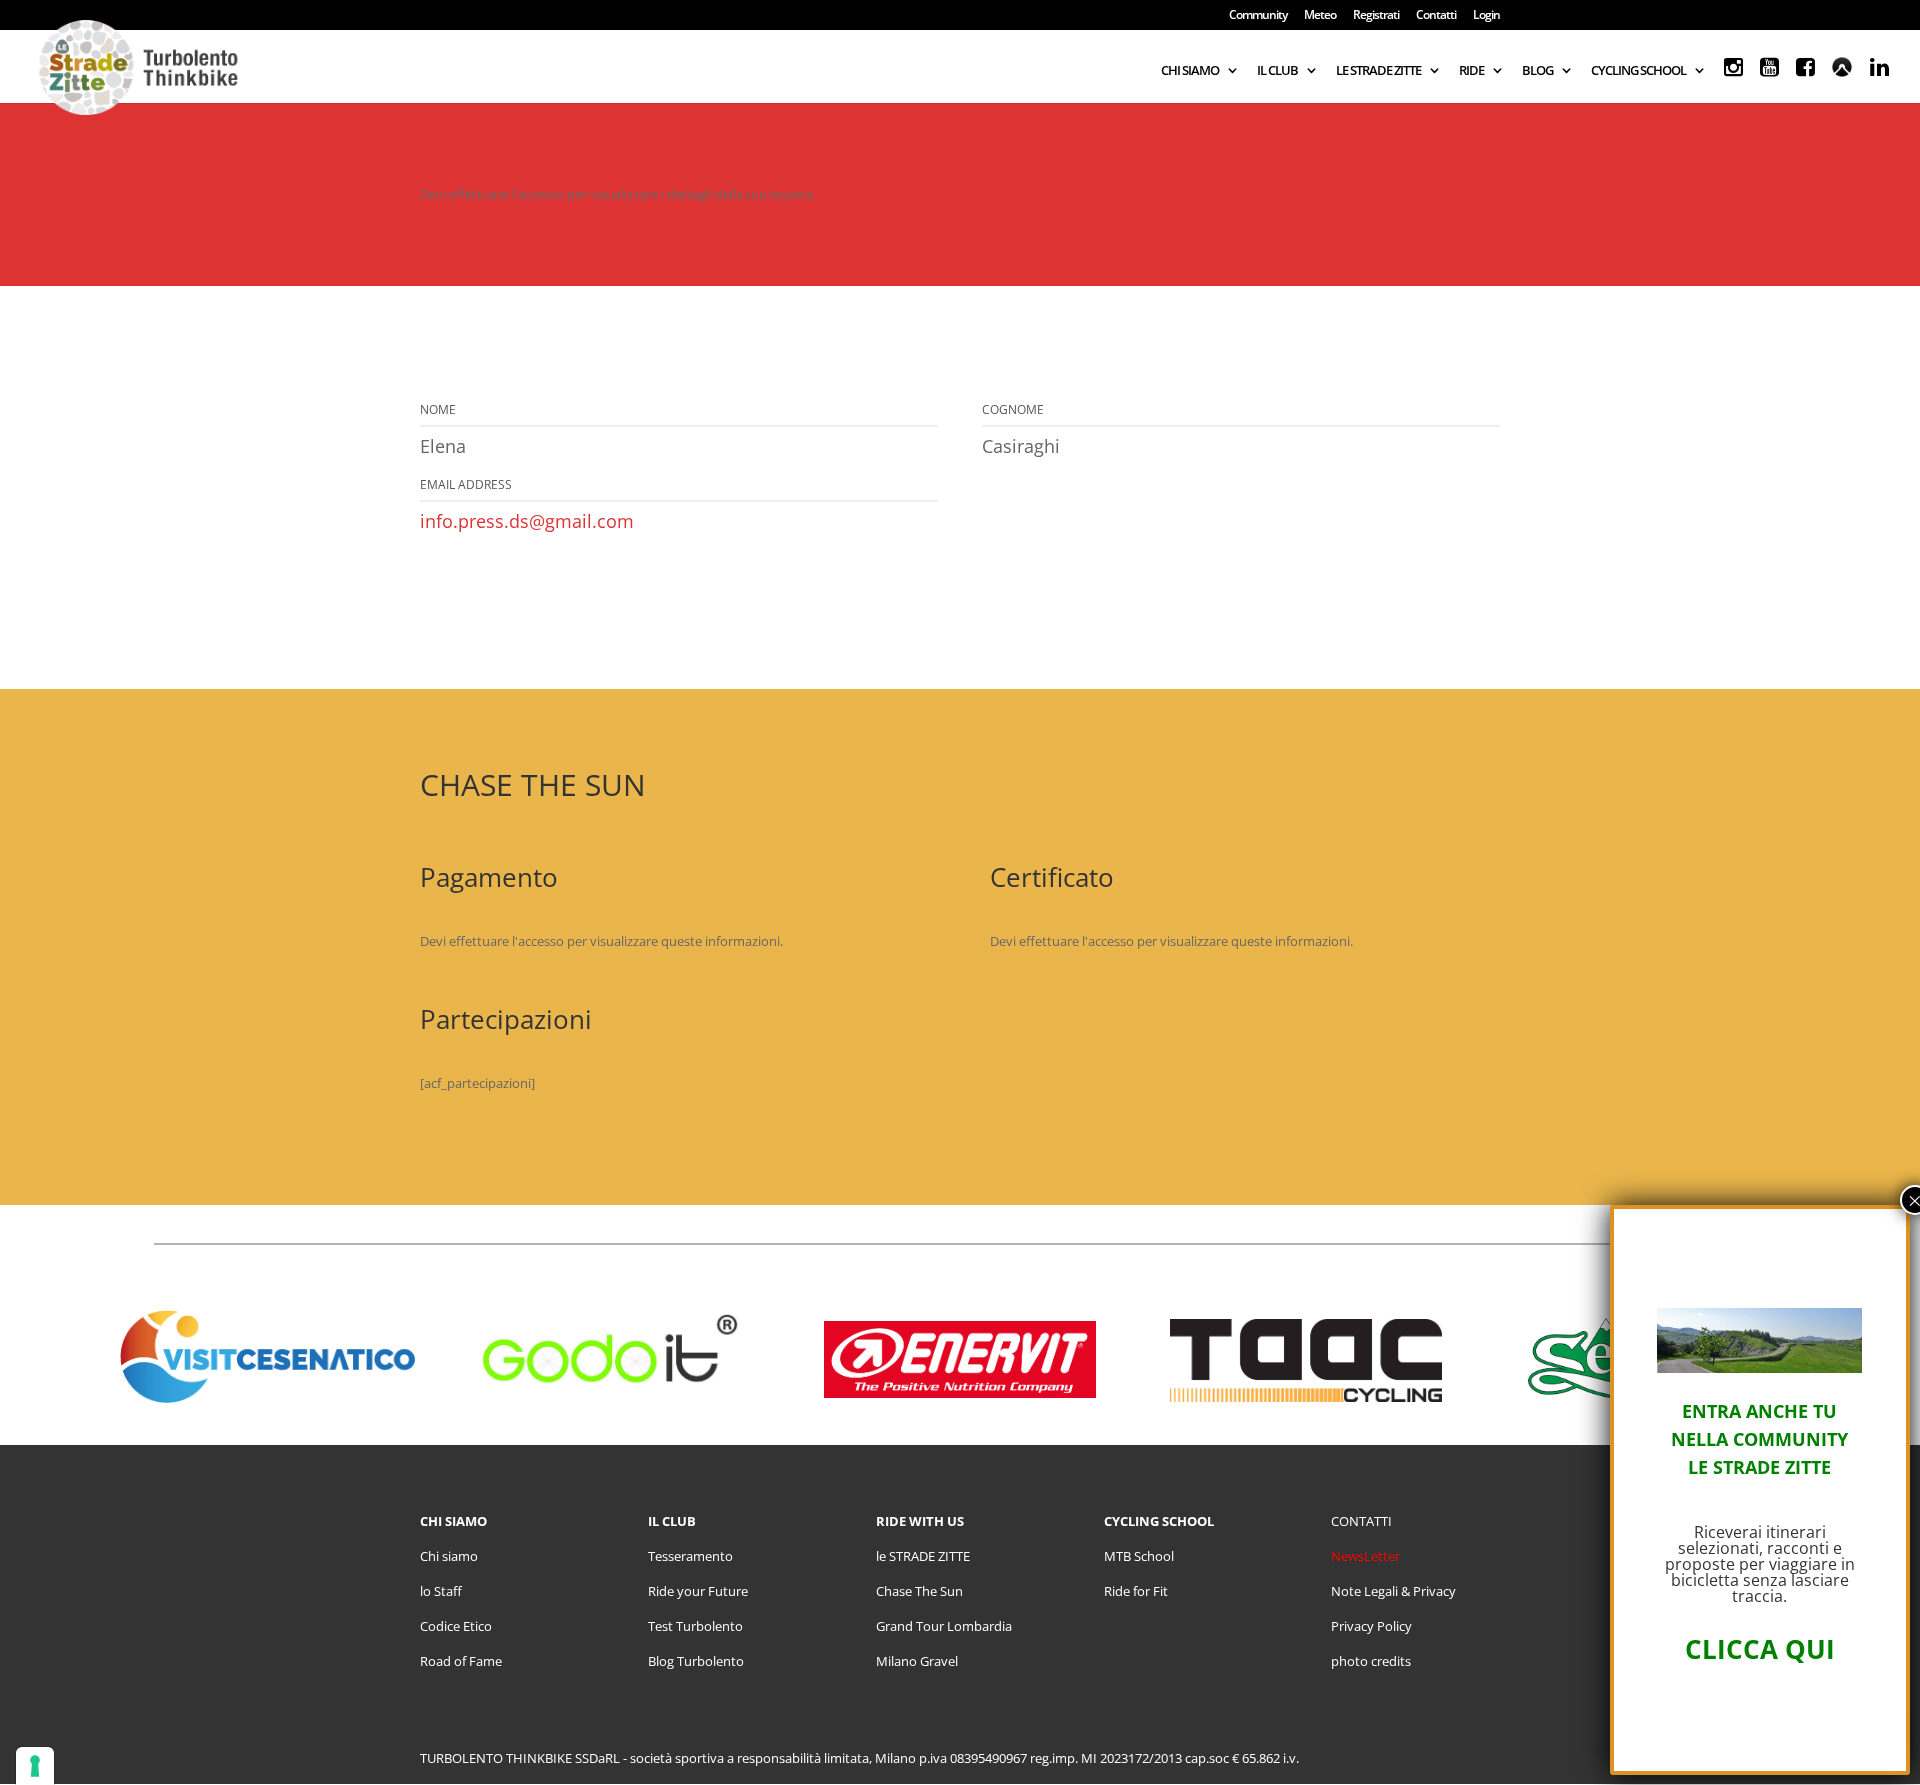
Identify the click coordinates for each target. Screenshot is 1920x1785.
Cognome (1013, 409)
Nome (438, 409)
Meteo (1320, 16)
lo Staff (441, 1591)
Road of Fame (461, 1661)
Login (1486, 16)
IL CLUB (1277, 71)
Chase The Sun (919, 1591)
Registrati (1376, 16)
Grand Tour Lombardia (944, 1626)
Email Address (466, 484)
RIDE (1471, 71)
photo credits (1371, 1661)
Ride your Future (698, 1591)
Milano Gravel (917, 1661)
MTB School (1139, 1556)
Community (1258, 16)
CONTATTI (1361, 1521)
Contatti (1436, 16)
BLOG (1537, 71)
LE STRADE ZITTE (1378, 71)
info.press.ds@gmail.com (527, 521)
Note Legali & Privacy (1393, 1591)
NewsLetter (1365, 1556)
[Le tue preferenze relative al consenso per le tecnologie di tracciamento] (35, 1766)
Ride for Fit (1136, 1591)
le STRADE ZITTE (923, 1556)
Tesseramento (690, 1556)
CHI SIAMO (1190, 71)
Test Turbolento (695, 1626)
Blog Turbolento (696, 1661)
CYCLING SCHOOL (1638, 71)
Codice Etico (456, 1626)
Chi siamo (449, 1556)
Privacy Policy (1371, 1626)
